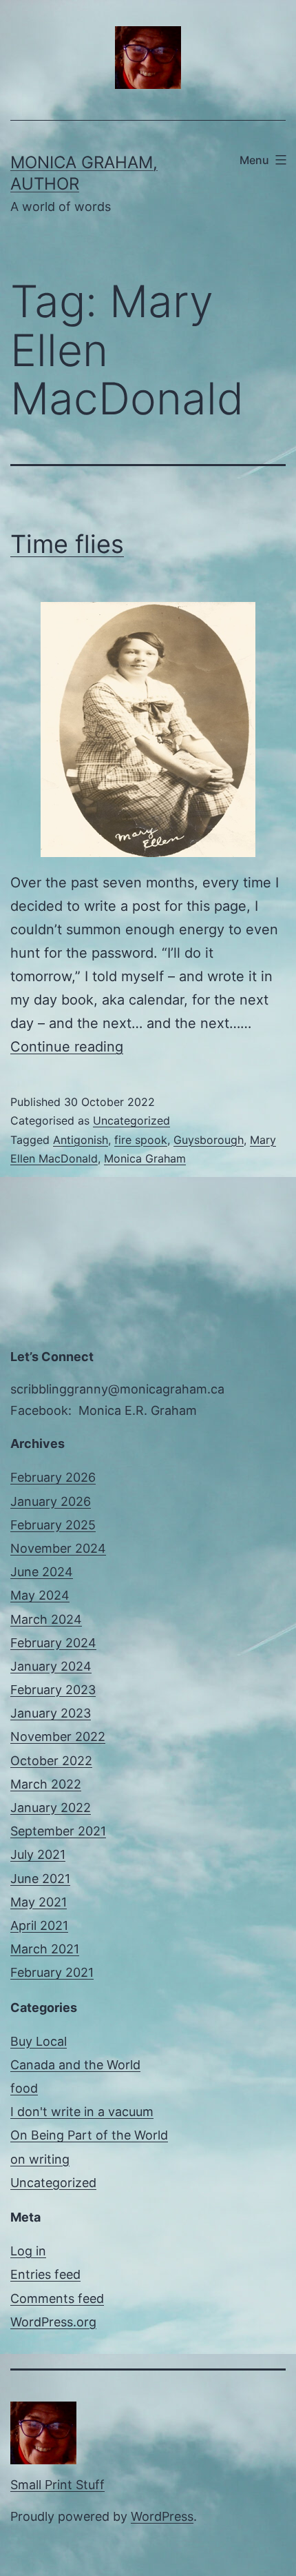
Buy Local (39, 2041)
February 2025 (53, 1525)
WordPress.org (53, 2322)
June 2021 (40, 1879)
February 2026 (53, 1477)
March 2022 (46, 1784)
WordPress (162, 2516)
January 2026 (51, 1501)
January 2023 (51, 1713)
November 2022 (58, 1737)
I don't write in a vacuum (82, 2112)
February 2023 (53, 1690)
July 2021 (38, 1854)
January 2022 (51, 1808)
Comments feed (57, 2298)
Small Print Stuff (57, 2485)
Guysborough (209, 1140)
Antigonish (81, 1140)
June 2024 (42, 1572)
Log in (28, 2251)
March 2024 (46, 1619)
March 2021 (45, 1949)
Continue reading (67, 1047)
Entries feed (45, 2274)
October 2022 (51, 1761)
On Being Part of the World (89, 2135)
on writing (40, 2159)
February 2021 (52, 1972)
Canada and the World (75, 2065)
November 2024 (58, 1548)
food (24, 2088)
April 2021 (39, 1925)
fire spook (141, 1140)
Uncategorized (131, 1120)
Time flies (67, 544)
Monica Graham (145, 1158)
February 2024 (53, 1643)
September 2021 (58, 1831)
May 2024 (40, 1595)
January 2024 (51, 1666)
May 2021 (39, 1902)
